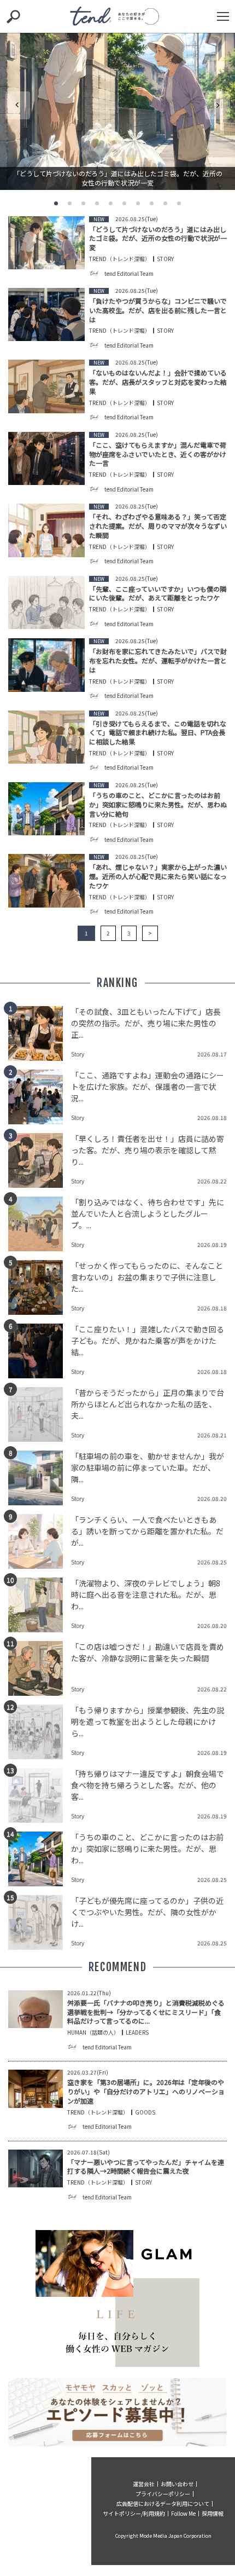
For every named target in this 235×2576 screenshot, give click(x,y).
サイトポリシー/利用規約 (134, 2513)
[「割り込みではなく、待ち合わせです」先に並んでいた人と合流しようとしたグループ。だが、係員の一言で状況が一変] (40, 1224)
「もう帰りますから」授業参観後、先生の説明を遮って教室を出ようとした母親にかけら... (148, 1722)
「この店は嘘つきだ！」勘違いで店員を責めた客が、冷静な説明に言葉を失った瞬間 (148, 1652)
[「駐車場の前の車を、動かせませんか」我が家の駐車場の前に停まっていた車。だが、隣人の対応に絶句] (40, 1478)
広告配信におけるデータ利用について (163, 2503)
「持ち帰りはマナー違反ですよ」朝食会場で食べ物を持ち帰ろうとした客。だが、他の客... (148, 1785)
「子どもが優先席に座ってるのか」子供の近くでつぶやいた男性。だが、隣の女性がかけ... (147, 1912)
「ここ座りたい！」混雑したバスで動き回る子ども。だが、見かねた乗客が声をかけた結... (148, 1341)
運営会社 (144, 2484)
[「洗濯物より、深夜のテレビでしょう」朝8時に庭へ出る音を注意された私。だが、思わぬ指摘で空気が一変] (40, 1605)
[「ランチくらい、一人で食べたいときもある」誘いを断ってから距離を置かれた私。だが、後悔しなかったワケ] (40, 1541)
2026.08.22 (212, 1181)
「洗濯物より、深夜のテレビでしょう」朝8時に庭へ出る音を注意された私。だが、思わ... (146, 1595)
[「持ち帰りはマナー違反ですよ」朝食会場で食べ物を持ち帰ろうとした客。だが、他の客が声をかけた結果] (40, 1795)
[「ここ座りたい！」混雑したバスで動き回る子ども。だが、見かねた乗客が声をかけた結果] (40, 1351)
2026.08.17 (212, 1054)
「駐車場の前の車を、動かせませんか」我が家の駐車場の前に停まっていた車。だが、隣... (148, 1468)
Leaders (137, 2032)
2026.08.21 (212, 1435)
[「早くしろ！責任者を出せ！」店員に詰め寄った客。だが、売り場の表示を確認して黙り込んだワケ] (40, 1160)
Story (165, 259)
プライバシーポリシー (163, 2494)
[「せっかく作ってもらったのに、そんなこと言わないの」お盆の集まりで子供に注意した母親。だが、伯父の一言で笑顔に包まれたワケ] (40, 1287)
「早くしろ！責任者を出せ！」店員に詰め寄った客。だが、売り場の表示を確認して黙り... (148, 1150)
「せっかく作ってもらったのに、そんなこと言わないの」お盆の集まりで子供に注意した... (147, 1277)
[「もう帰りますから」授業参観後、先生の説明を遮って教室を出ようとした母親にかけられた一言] (40, 1732)
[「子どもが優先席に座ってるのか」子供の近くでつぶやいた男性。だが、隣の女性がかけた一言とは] (40, 1922)
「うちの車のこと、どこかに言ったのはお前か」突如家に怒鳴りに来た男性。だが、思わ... (147, 1849)
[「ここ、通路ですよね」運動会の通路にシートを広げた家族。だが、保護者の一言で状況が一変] (40, 1097)
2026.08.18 (212, 1117)
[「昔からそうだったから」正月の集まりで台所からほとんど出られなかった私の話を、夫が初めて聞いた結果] (40, 1414)
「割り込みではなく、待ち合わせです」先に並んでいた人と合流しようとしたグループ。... (148, 1214)
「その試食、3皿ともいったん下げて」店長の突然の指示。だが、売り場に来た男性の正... (146, 1023)
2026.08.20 (212, 1498)
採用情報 (213, 2513)
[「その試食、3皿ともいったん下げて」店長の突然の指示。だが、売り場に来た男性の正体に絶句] (40, 1033)
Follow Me (183, 2513)
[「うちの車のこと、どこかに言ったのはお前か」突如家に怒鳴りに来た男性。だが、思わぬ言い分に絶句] (40, 1859)
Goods (145, 2112)
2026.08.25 (212, 1562)
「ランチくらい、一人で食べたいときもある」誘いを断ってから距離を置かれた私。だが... (147, 1531)
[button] (56, 203)
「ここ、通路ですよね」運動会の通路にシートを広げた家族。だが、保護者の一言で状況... (148, 1087)
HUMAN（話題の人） (93, 2032)
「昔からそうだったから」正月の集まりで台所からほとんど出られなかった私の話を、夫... (148, 1404)
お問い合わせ (177, 2484)
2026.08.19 (212, 1244)
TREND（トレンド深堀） (120, 259)
